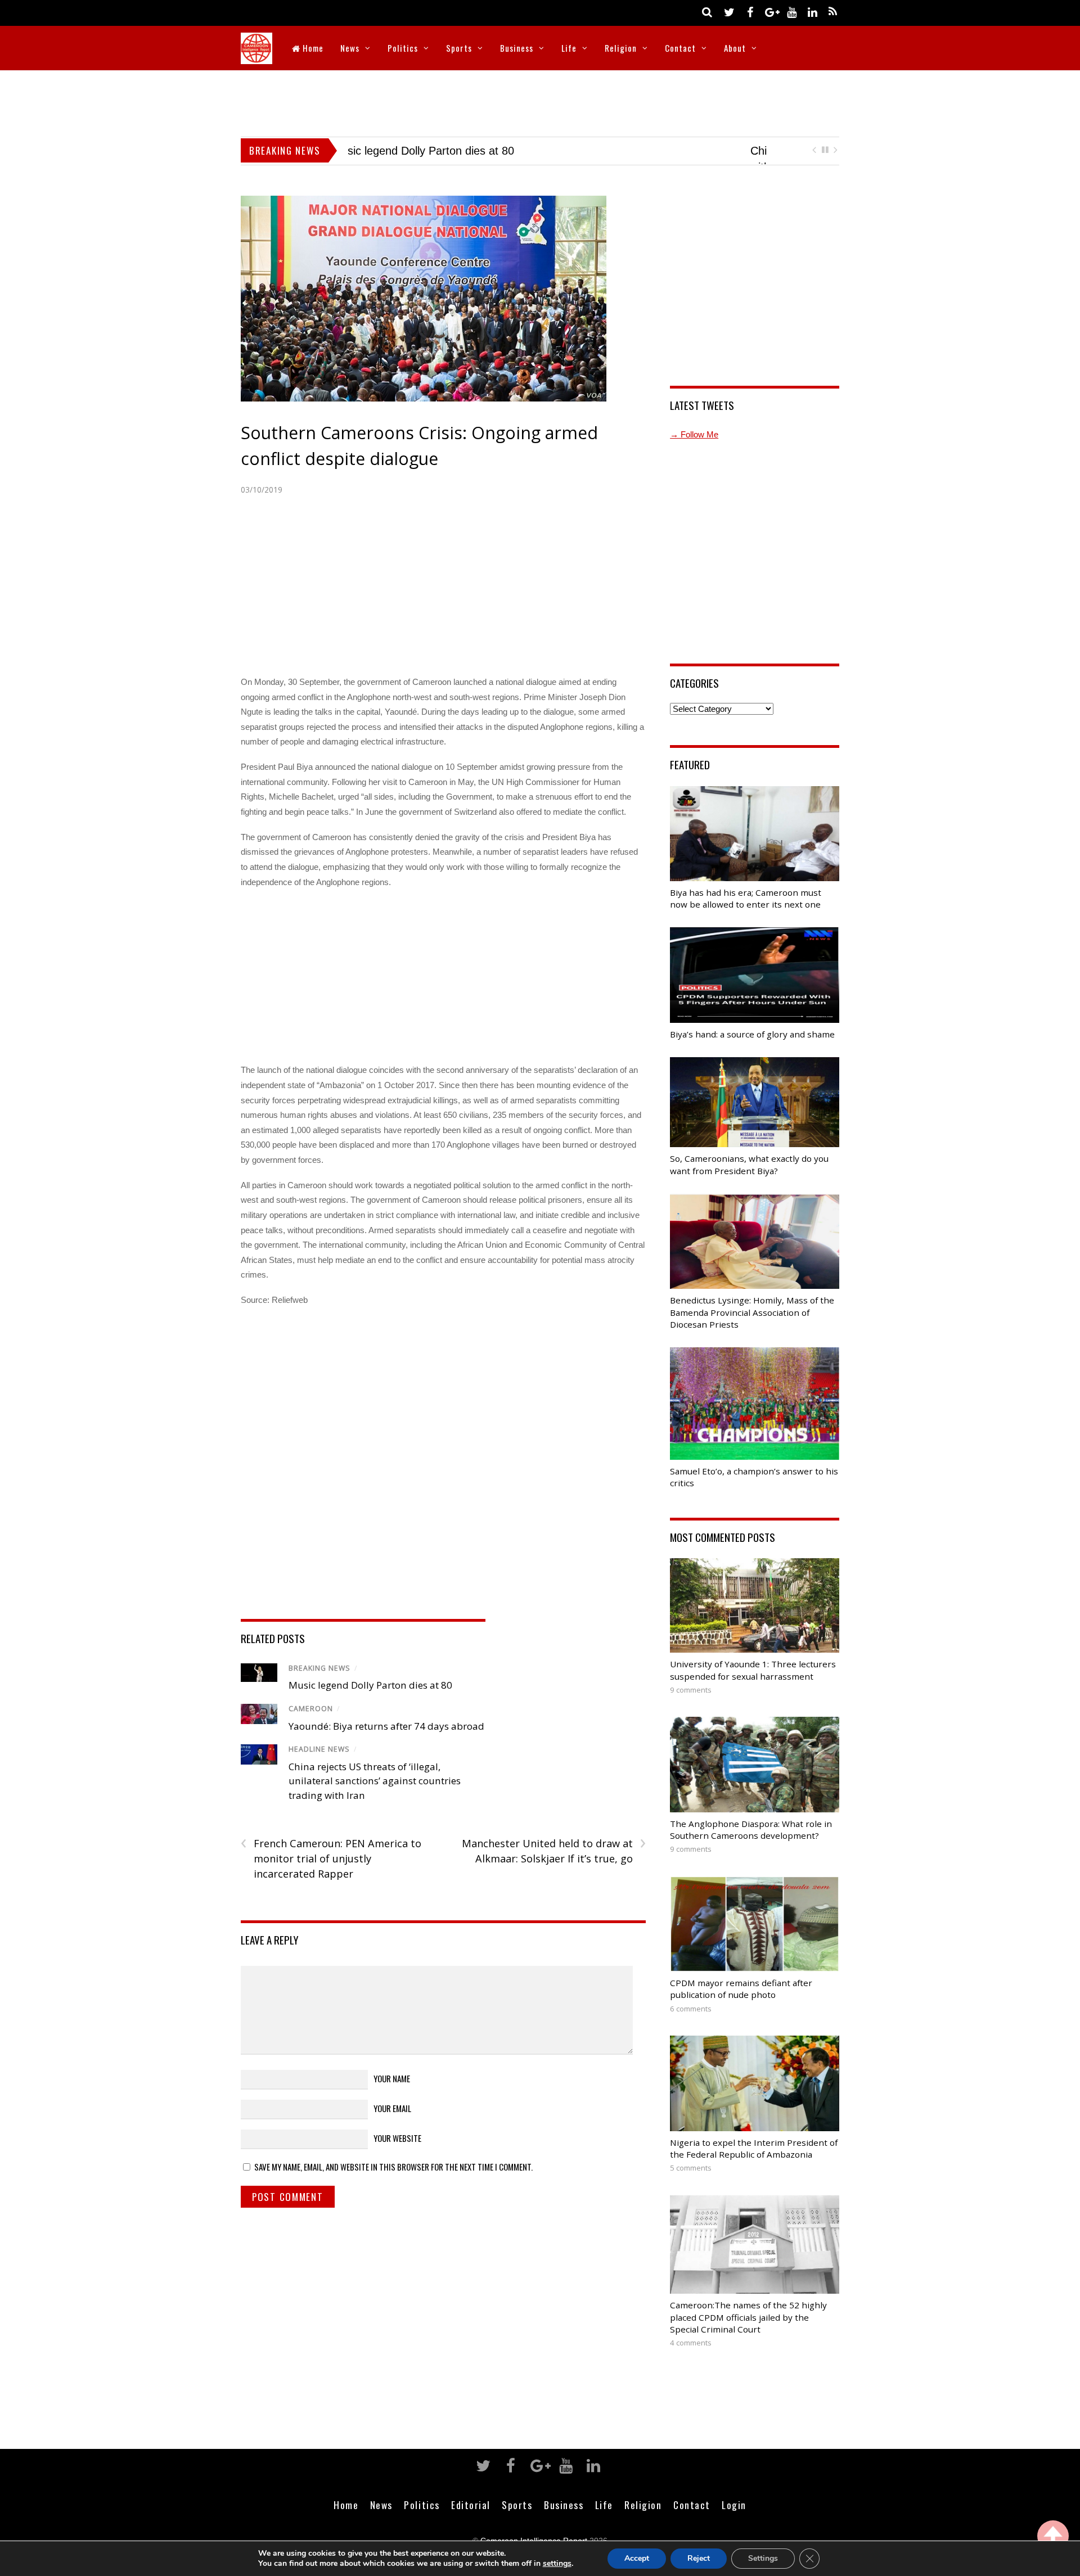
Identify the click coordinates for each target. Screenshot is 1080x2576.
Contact (680, 48)
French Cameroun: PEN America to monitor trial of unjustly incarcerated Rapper (331, 1874)
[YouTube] (791, 12)
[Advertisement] (540, 101)
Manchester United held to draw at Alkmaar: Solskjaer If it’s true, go (553, 1866)
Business (517, 48)
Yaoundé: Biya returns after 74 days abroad (386, 1741)
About (735, 48)
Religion (621, 48)
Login (734, 2520)
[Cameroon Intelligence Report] (256, 57)
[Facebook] (750, 12)
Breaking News (319, 1683)
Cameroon (311, 1724)
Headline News (319, 1765)
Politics (403, 48)
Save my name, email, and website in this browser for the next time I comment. (393, 2182)
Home (312, 48)
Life (569, 48)
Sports (459, 48)
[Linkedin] (812, 12)
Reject (699, 2558)
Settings (763, 2558)
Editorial (471, 2520)
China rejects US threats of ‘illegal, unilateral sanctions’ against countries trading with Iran (375, 1796)
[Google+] (771, 12)
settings (557, 2564)
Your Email (392, 2123)
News (350, 48)
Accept (637, 2558)
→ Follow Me (694, 450)
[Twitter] (729, 12)
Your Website (397, 2153)
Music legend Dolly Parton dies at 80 (370, 1701)
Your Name (392, 2094)
